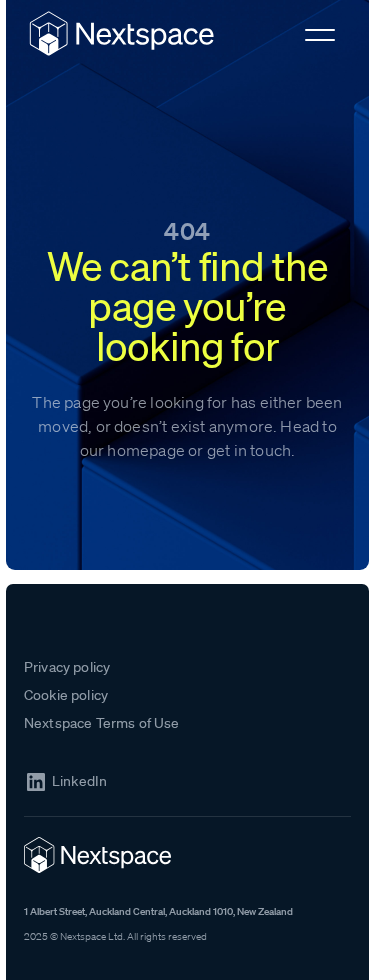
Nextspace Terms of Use (102, 723)
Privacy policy (67, 667)
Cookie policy (66, 695)
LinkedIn (79, 781)
